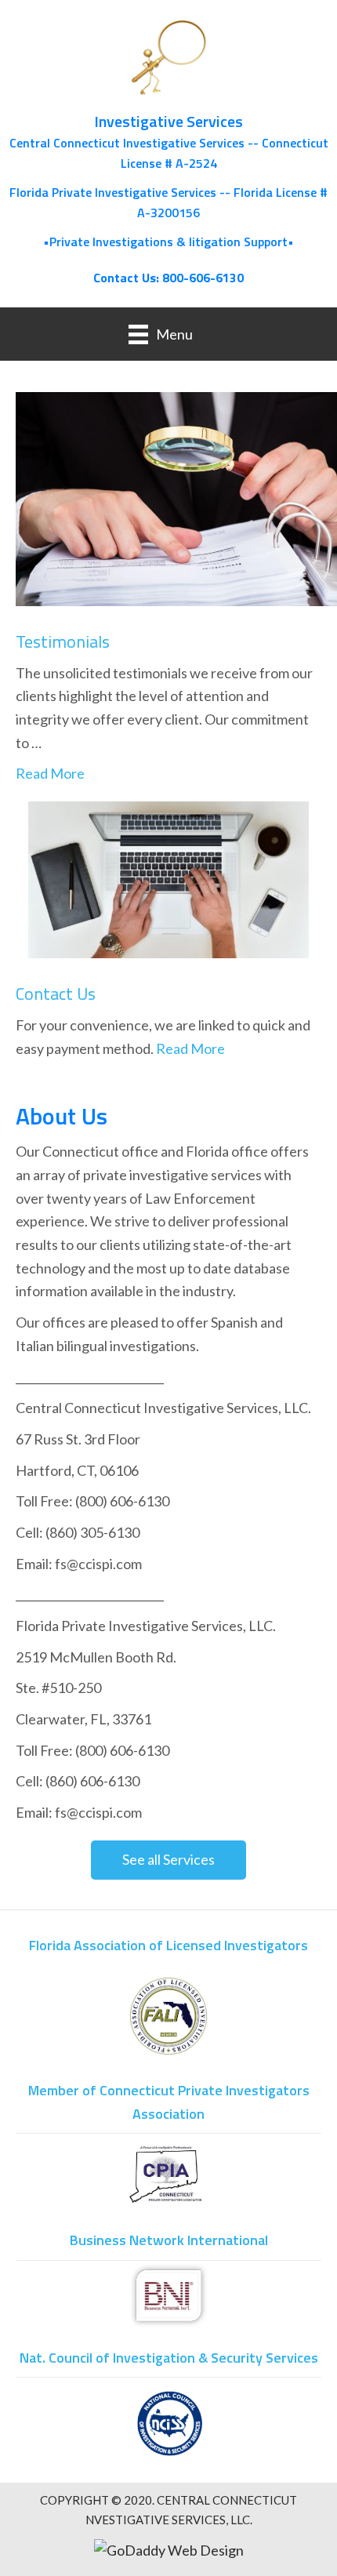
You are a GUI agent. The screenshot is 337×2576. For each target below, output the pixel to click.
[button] (168, 1860)
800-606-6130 (203, 278)
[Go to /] (168, 136)
